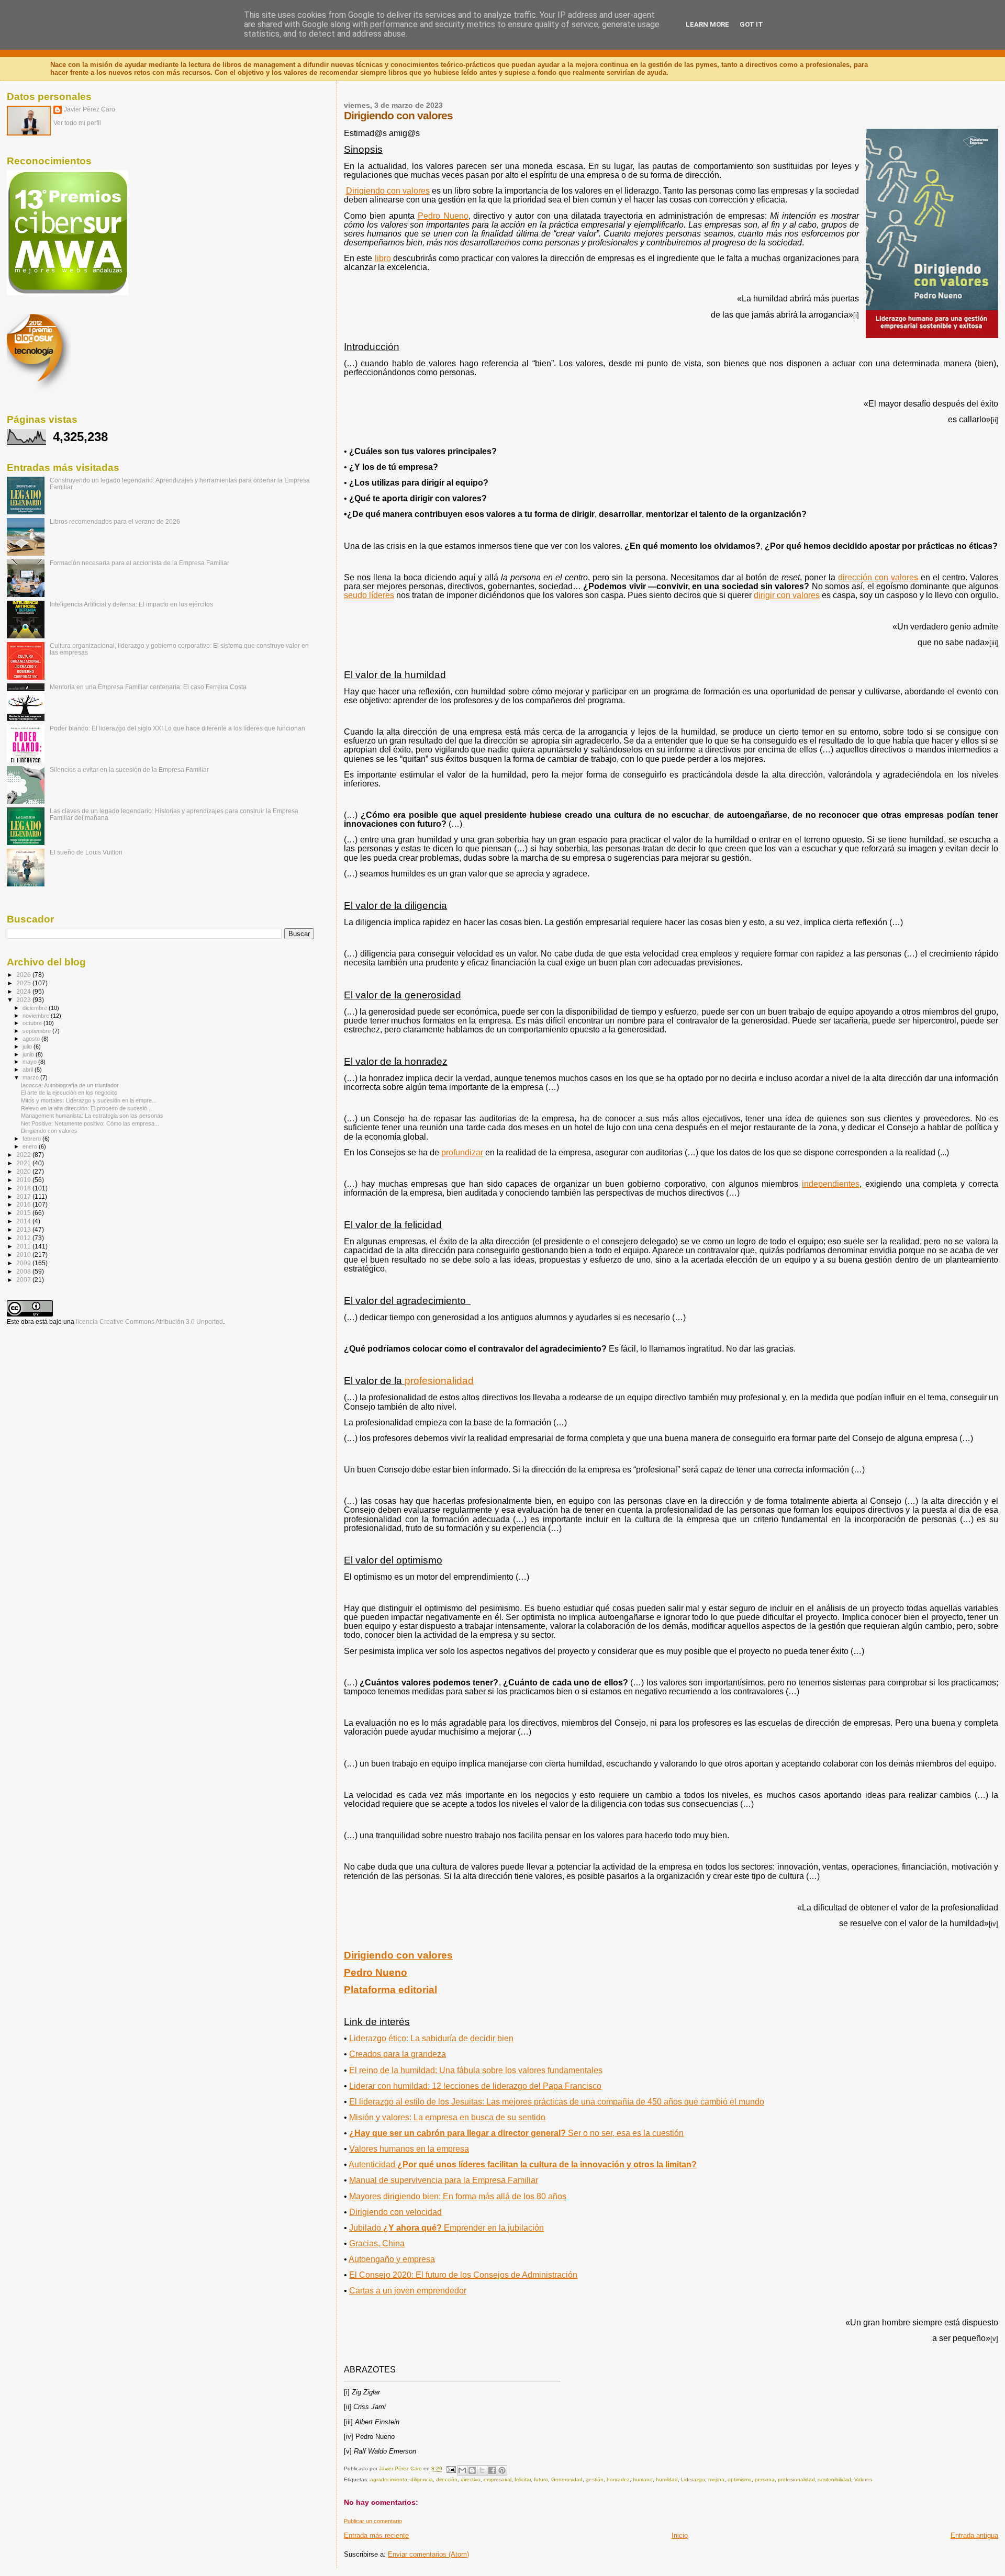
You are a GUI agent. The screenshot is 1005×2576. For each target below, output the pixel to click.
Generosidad (567, 2479)
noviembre (37, 1016)
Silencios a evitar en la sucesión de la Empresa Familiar (129, 769)
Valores (863, 2479)
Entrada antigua (974, 2535)
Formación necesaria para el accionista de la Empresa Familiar (139, 563)
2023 (24, 1000)
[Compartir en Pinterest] (502, 2470)
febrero (32, 1139)
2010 (24, 1255)
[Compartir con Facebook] (492, 2470)
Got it (751, 24)
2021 (24, 1163)
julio (28, 1047)
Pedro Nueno (376, 1972)
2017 (24, 1196)
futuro (541, 2479)
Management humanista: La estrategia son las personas (92, 1116)
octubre (33, 1023)
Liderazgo (693, 2479)
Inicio (680, 2535)
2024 (24, 991)
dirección (447, 2479)
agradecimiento (389, 2479)
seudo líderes (369, 595)
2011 (24, 1246)
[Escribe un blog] (472, 2470)
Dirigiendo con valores (398, 1955)
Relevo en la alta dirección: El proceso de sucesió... (86, 1108)
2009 (24, 1263)
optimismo (740, 2479)
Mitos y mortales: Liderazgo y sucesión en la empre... (89, 1100)
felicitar (523, 2479)
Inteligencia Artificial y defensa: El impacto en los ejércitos (131, 604)
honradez (618, 2479)
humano (643, 2479)
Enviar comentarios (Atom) (428, 2554)
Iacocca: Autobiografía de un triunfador (70, 1085)
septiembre (37, 1031)
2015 (24, 1213)
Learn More (707, 24)
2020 (24, 1171)
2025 (24, 983)
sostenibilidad (835, 2479)
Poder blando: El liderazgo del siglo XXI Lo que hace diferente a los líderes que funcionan (177, 728)
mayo (30, 1062)
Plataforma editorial (390, 1990)
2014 (24, 1221)
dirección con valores (878, 577)
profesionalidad (796, 2479)
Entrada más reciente (376, 2535)
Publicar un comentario (373, 2521)
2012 (24, 1238)
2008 (24, 1271)
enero (31, 1146)
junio (29, 1054)
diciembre (36, 1008)
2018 (24, 1188)
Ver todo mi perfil (77, 123)
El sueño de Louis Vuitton (86, 852)
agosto (32, 1039)
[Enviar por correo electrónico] (462, 2470)
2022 (24, 1155)
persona (765, 2479)
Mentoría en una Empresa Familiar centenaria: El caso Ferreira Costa (148, 687)
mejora (716, 2479)
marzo (31, 1077)
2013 (24, 1229)
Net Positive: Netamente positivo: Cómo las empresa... (90, 1123)
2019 (24, 1180)
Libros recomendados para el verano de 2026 (115, 521)
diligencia (422, 2479)
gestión (595, 2479)
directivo (471, 2479)
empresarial (498, 2479)
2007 (24, 1280)
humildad (667, 2479)
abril (29, 1070)
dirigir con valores (787, 595)
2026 (24, 975)
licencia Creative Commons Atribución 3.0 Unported (149, 1322)
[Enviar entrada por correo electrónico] (451, 2469)
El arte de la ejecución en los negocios (69, 1093)
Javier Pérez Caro (90, 109)
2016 (24, 1204)
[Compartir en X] (482, 2470)
